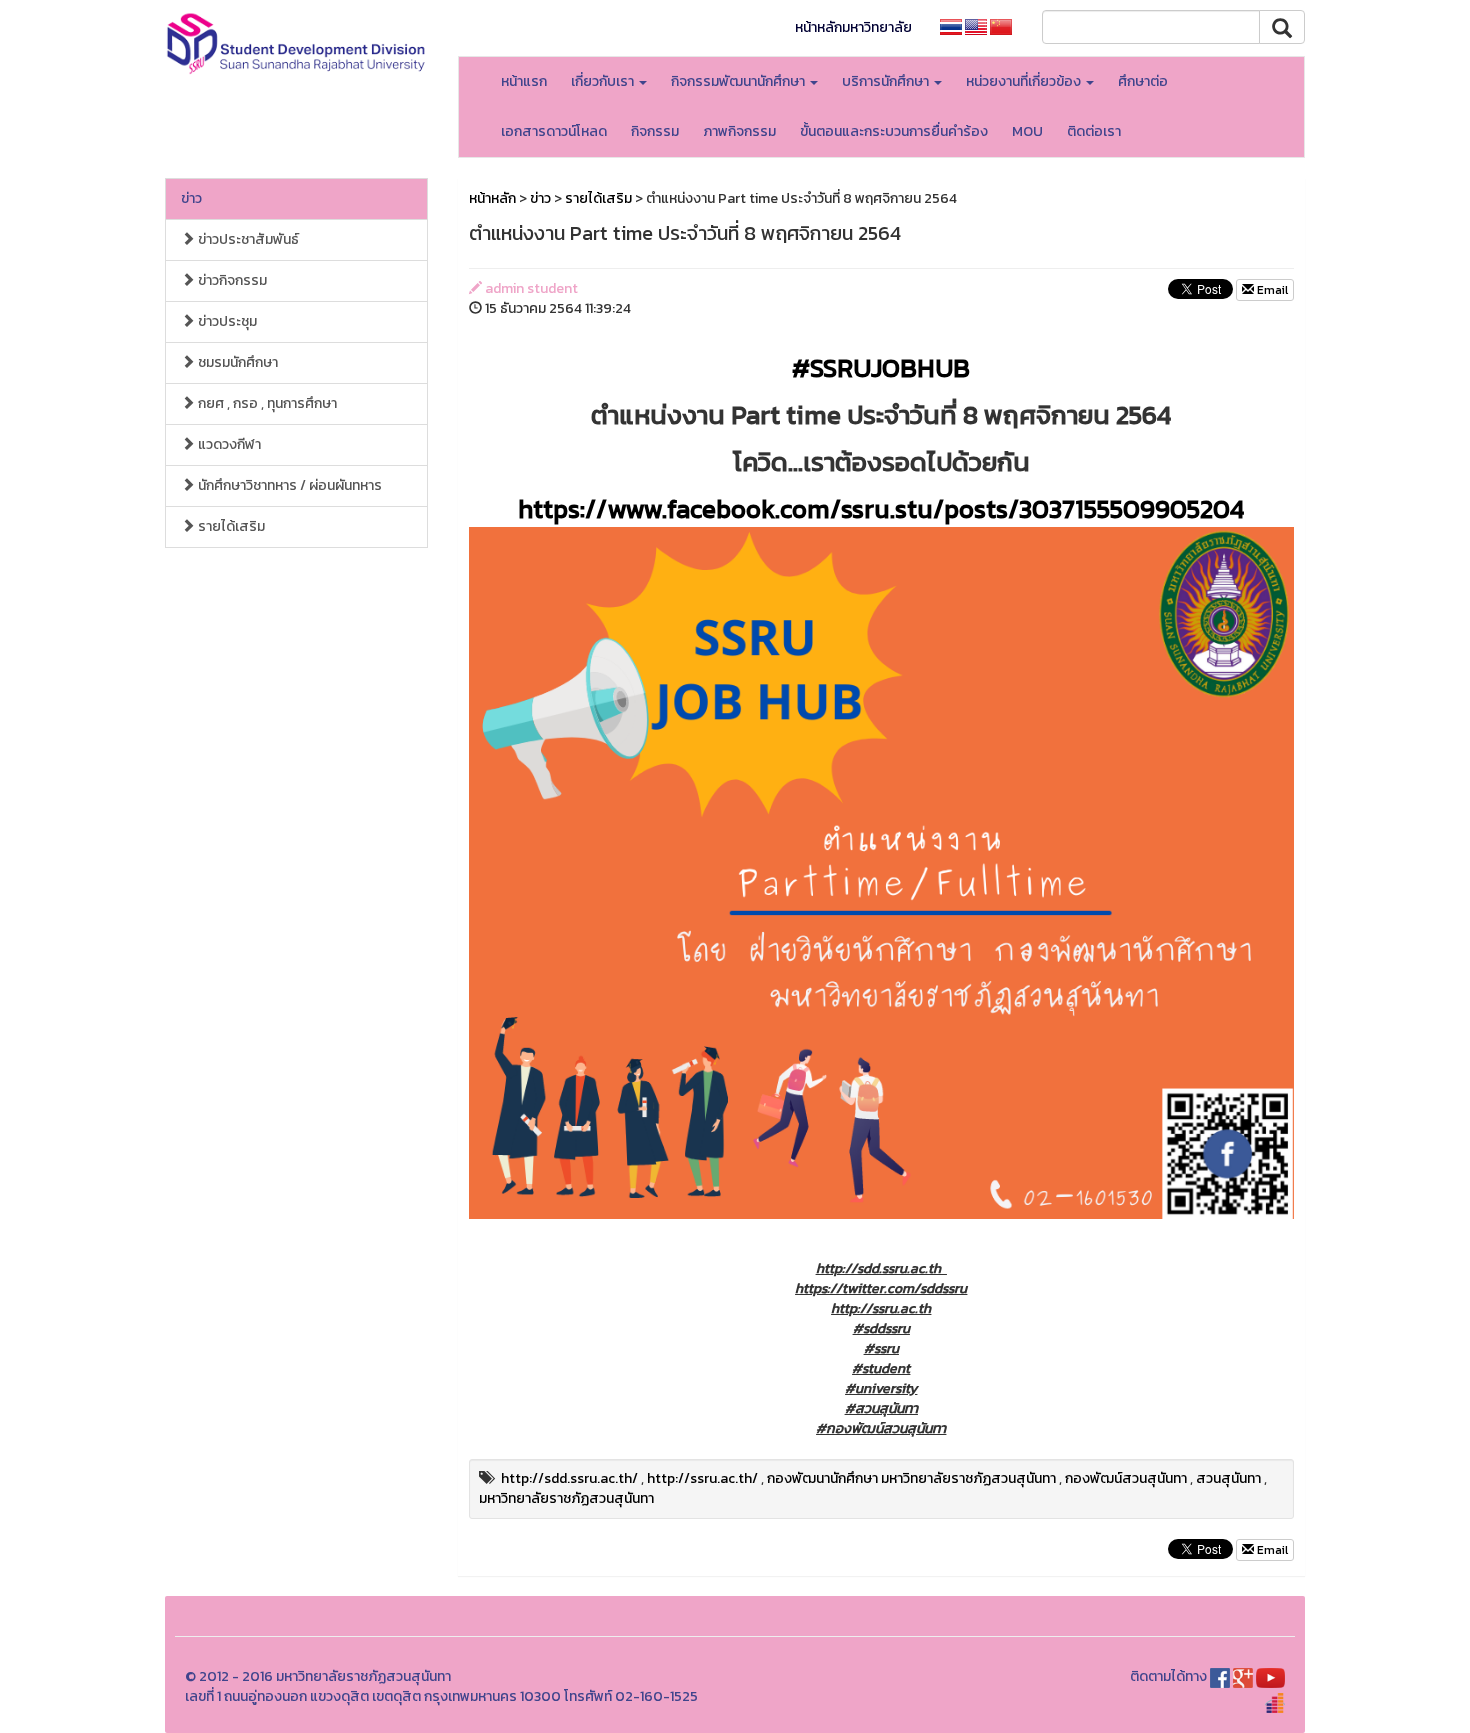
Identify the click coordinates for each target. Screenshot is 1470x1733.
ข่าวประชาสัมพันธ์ (247, 239)
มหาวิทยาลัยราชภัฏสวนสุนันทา (566, 1498)
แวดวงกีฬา (228, 444)
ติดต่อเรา (1094, 131)
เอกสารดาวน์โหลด (554, 131)
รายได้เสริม (230, 526)
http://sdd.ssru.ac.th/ (569, 1478)
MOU (1027, 131)
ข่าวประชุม (226, 321)
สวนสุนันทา (1228, 1478)
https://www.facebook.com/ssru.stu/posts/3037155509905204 (881, 508)
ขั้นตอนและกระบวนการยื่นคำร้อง (894, 131)
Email (1271, 290)
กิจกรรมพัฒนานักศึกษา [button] (739, 81)
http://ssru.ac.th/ (702, 1478)
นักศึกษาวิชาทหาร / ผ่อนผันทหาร (288, 485)
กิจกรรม (655, 131)
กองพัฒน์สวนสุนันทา (1126, 1478)
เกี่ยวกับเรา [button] (604, 81)
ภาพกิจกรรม (739, 131)
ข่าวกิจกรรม (231, 280)
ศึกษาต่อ (1143, 81)
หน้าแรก (524, 81)
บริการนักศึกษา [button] (887, 81)
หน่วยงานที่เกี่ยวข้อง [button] (1025, 81)
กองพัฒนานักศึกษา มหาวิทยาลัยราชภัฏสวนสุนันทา (911, 1478)
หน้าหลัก (492, 198)
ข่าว (191, 198)
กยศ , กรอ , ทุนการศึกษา (266, 403)
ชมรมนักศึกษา (236, 362)
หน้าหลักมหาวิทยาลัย (853, 27)
